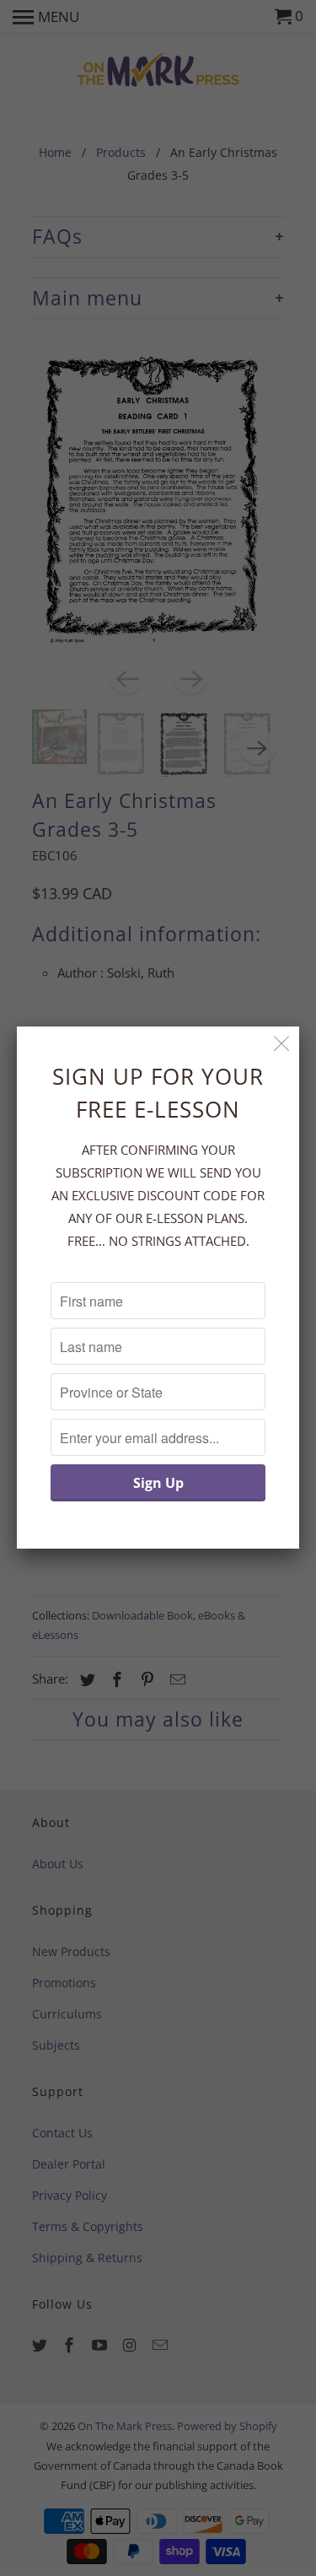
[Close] (282, 1044)
